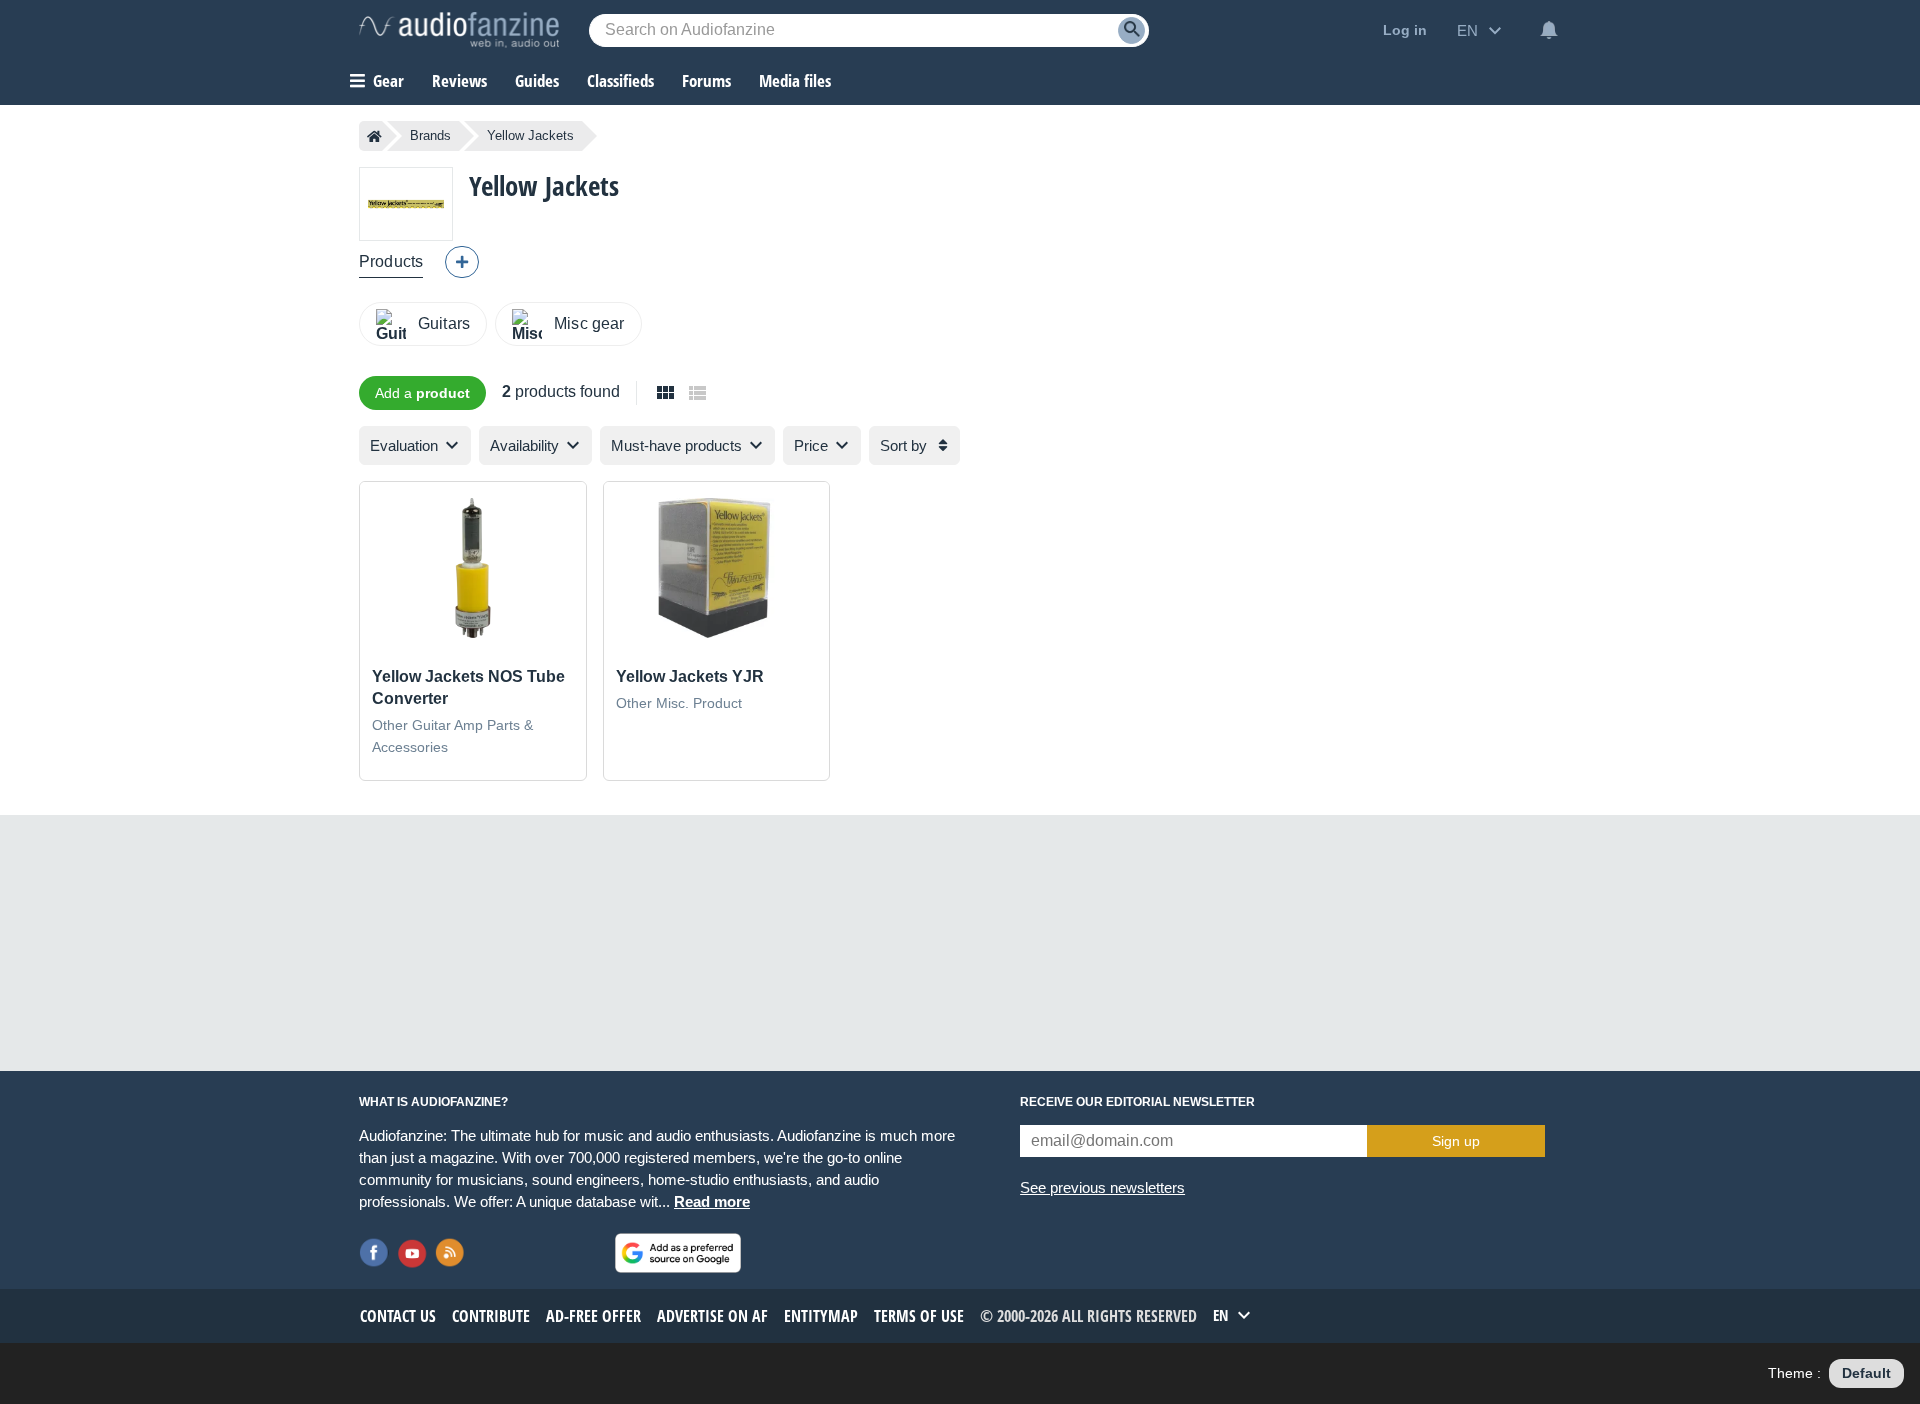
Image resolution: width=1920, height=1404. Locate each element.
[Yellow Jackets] (406, 203)
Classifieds (620, 80)
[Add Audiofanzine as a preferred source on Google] (678, 1253)
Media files (795, 80)
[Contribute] (462, 262)
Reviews (459, 80)
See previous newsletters (1102, 1187)
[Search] (1131, 30)
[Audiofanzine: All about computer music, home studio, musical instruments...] (459, 30)
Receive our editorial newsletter (1137, 1102)
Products (391, 261)
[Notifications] (1549, 30)
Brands (430, 135)
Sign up (1456, 1141)
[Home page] (374, 136)
